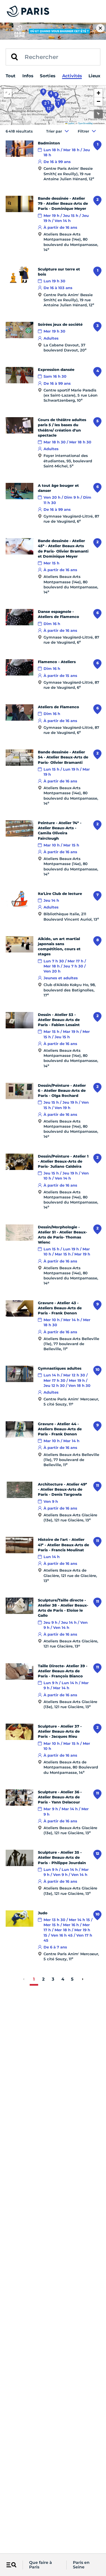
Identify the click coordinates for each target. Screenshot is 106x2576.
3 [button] (63, 101)
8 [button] (43, 91)
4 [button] (51, 93)
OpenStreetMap (85, 123)
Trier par (54, 131)
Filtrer (83, 131)
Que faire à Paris (41, 2565)
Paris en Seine (81, 2565)
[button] (98, 93)
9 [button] (56, 94)
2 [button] (45, 103)
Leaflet (71, 123)
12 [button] (49, 108)
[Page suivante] (83, 1979)
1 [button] (58, 104)
